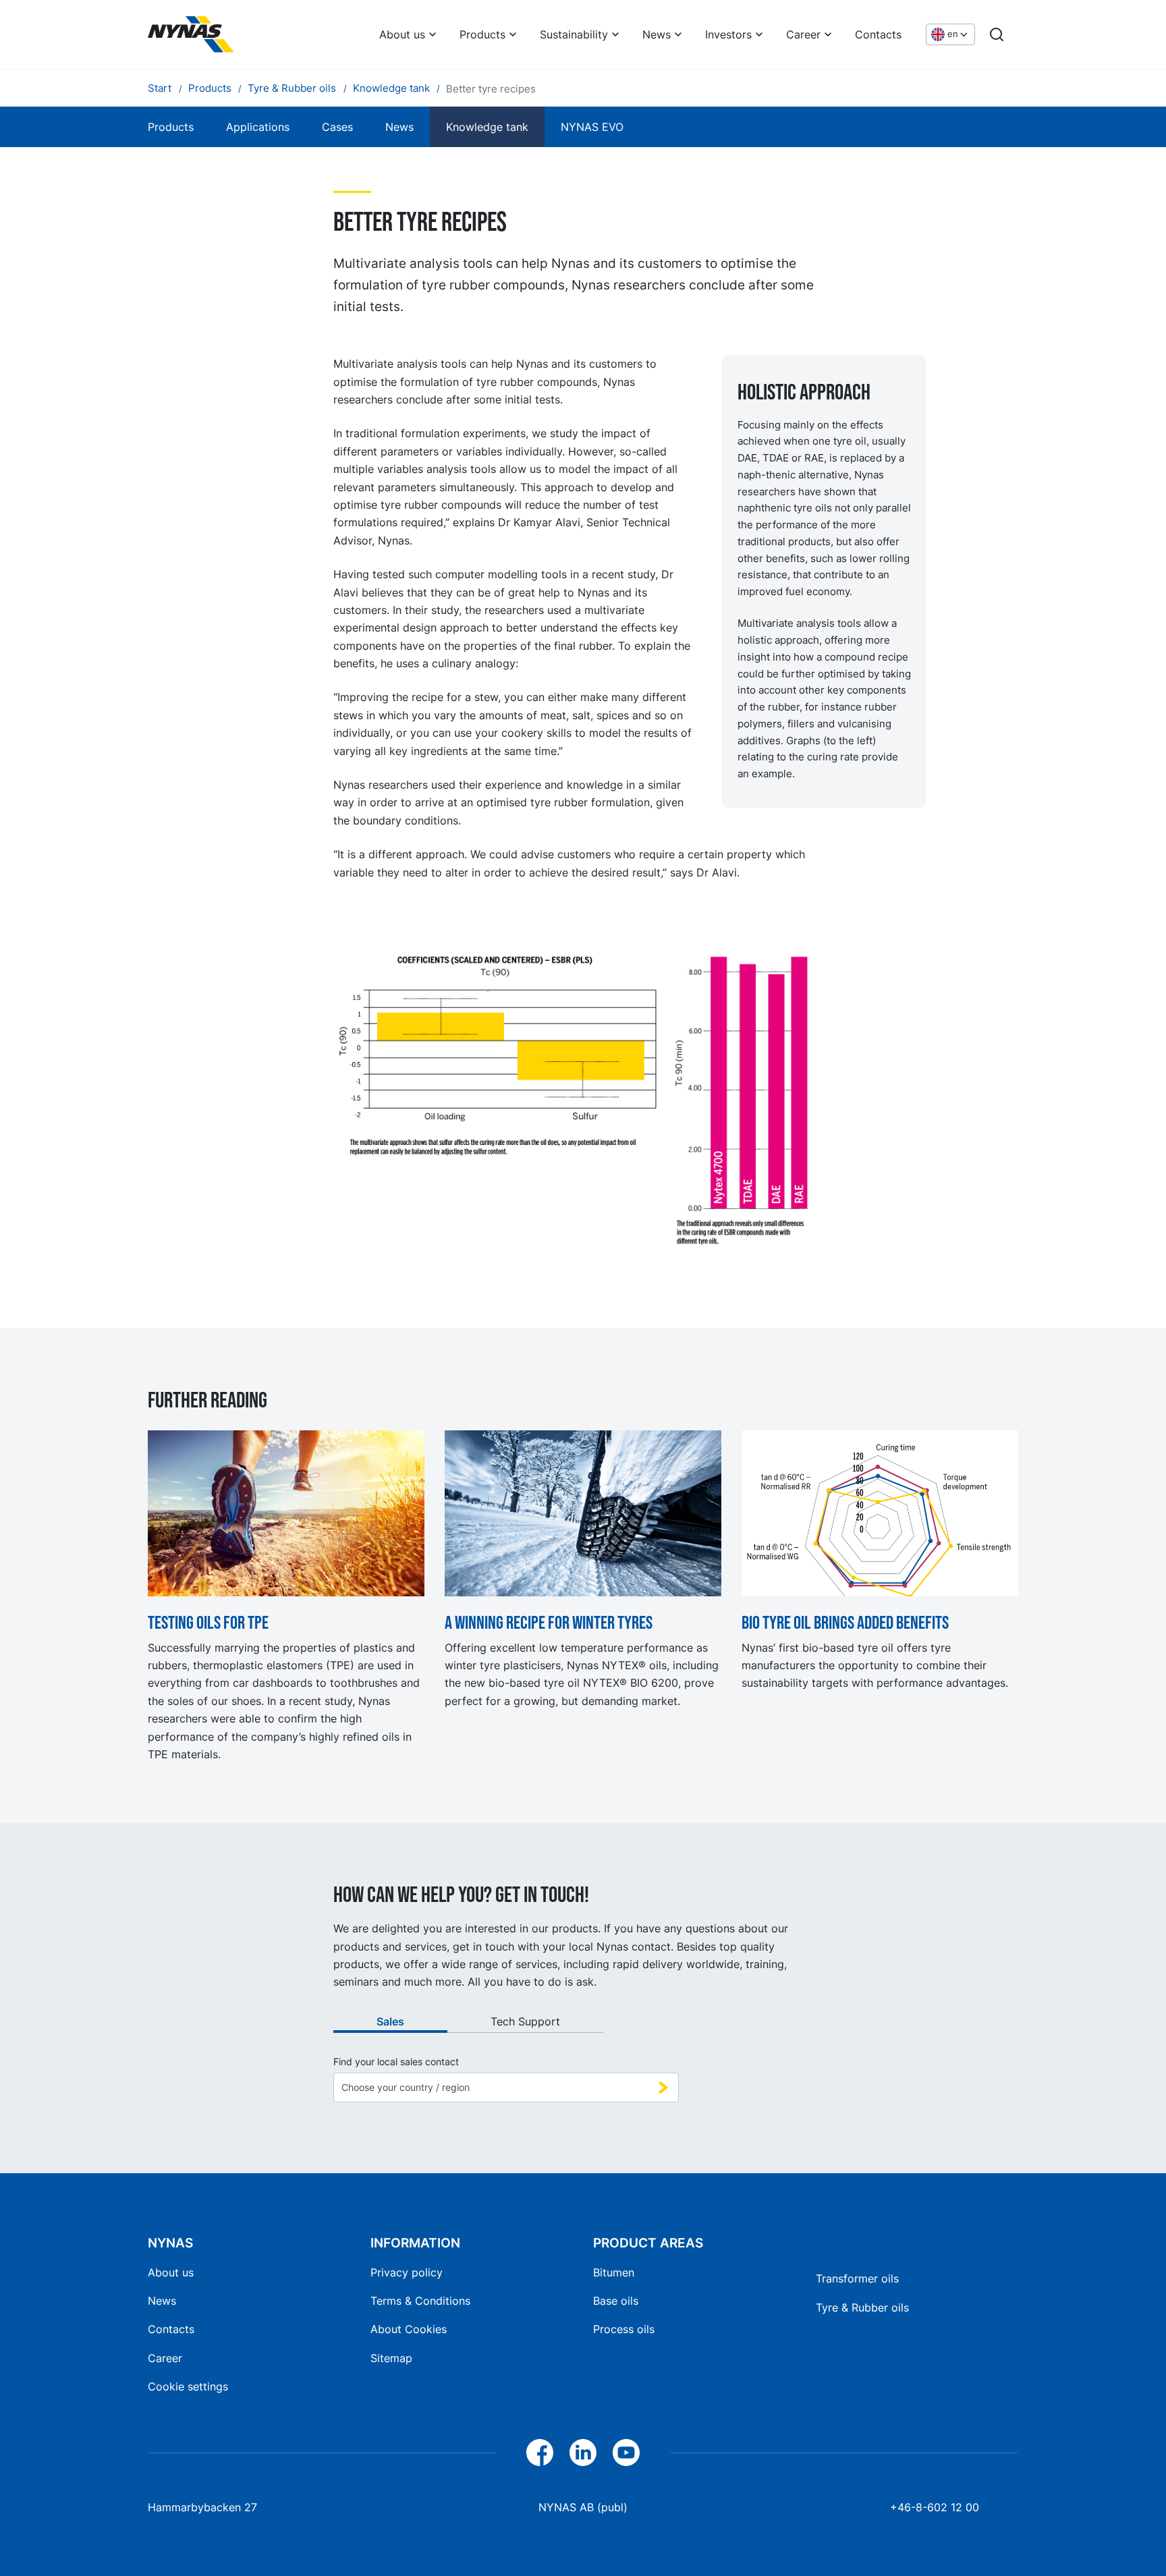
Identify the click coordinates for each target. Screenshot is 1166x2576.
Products (482, 34)
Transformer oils (857, 2278)
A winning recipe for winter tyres (549, 1623)
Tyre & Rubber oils (862, 2307)
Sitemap (391, 2358)
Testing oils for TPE (208, 1623)
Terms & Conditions (420, 2301)
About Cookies (409, 2329)
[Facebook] (540, 2453)
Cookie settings (188, 2386)
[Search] (997, 34)
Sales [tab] (390, 2021)
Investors (728, 34)
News (657, 34)
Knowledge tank (487, 127)
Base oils (616, 2301)
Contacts (878, 34)
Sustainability (574, 34)
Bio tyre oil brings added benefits (845, 1623)
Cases (337, 127)
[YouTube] (626, 2453)
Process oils (624, 2329)
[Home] (191, 34)
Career (803, 34)
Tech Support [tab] (525, 2021)
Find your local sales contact (396, 2062)
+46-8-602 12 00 (935, 2507)
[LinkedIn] (583, 2453)
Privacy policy (407, 2272)
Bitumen (614, 2272)
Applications (258, 127)
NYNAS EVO (592, 127)
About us (402, 34)
